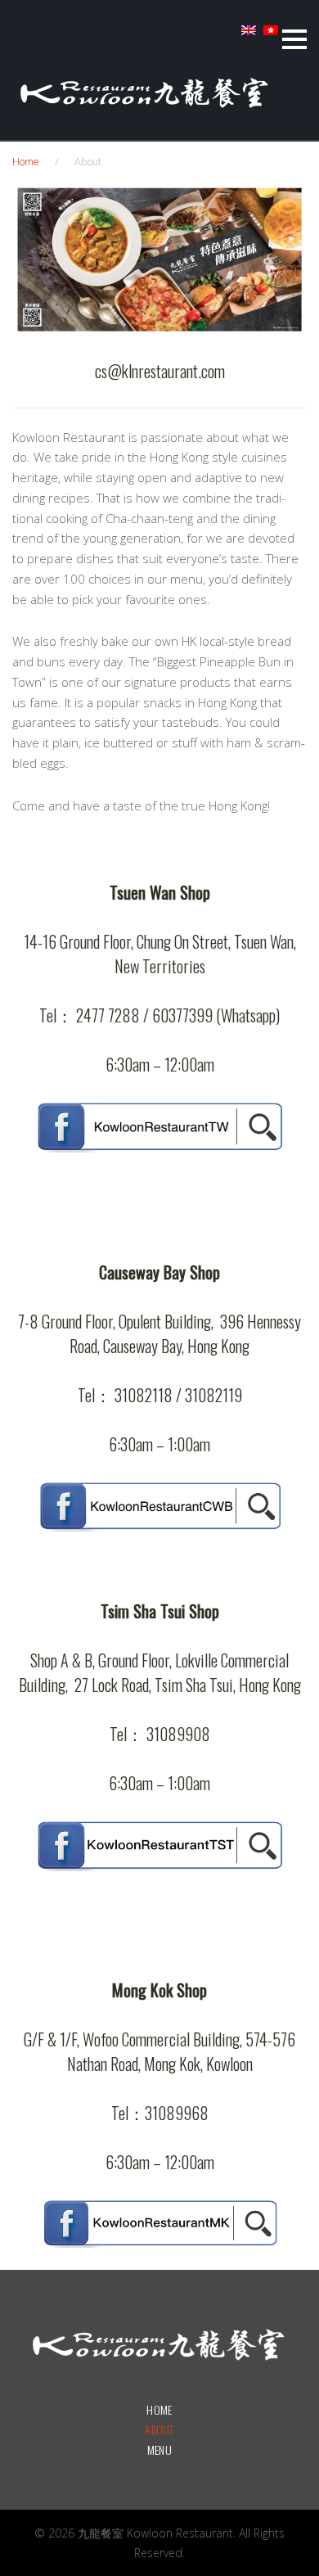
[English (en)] (249, 35)
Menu (159, 2450)
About (159, 2429)
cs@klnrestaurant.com (160, 371)
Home (25, 162)
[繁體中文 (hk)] (271, 35)
